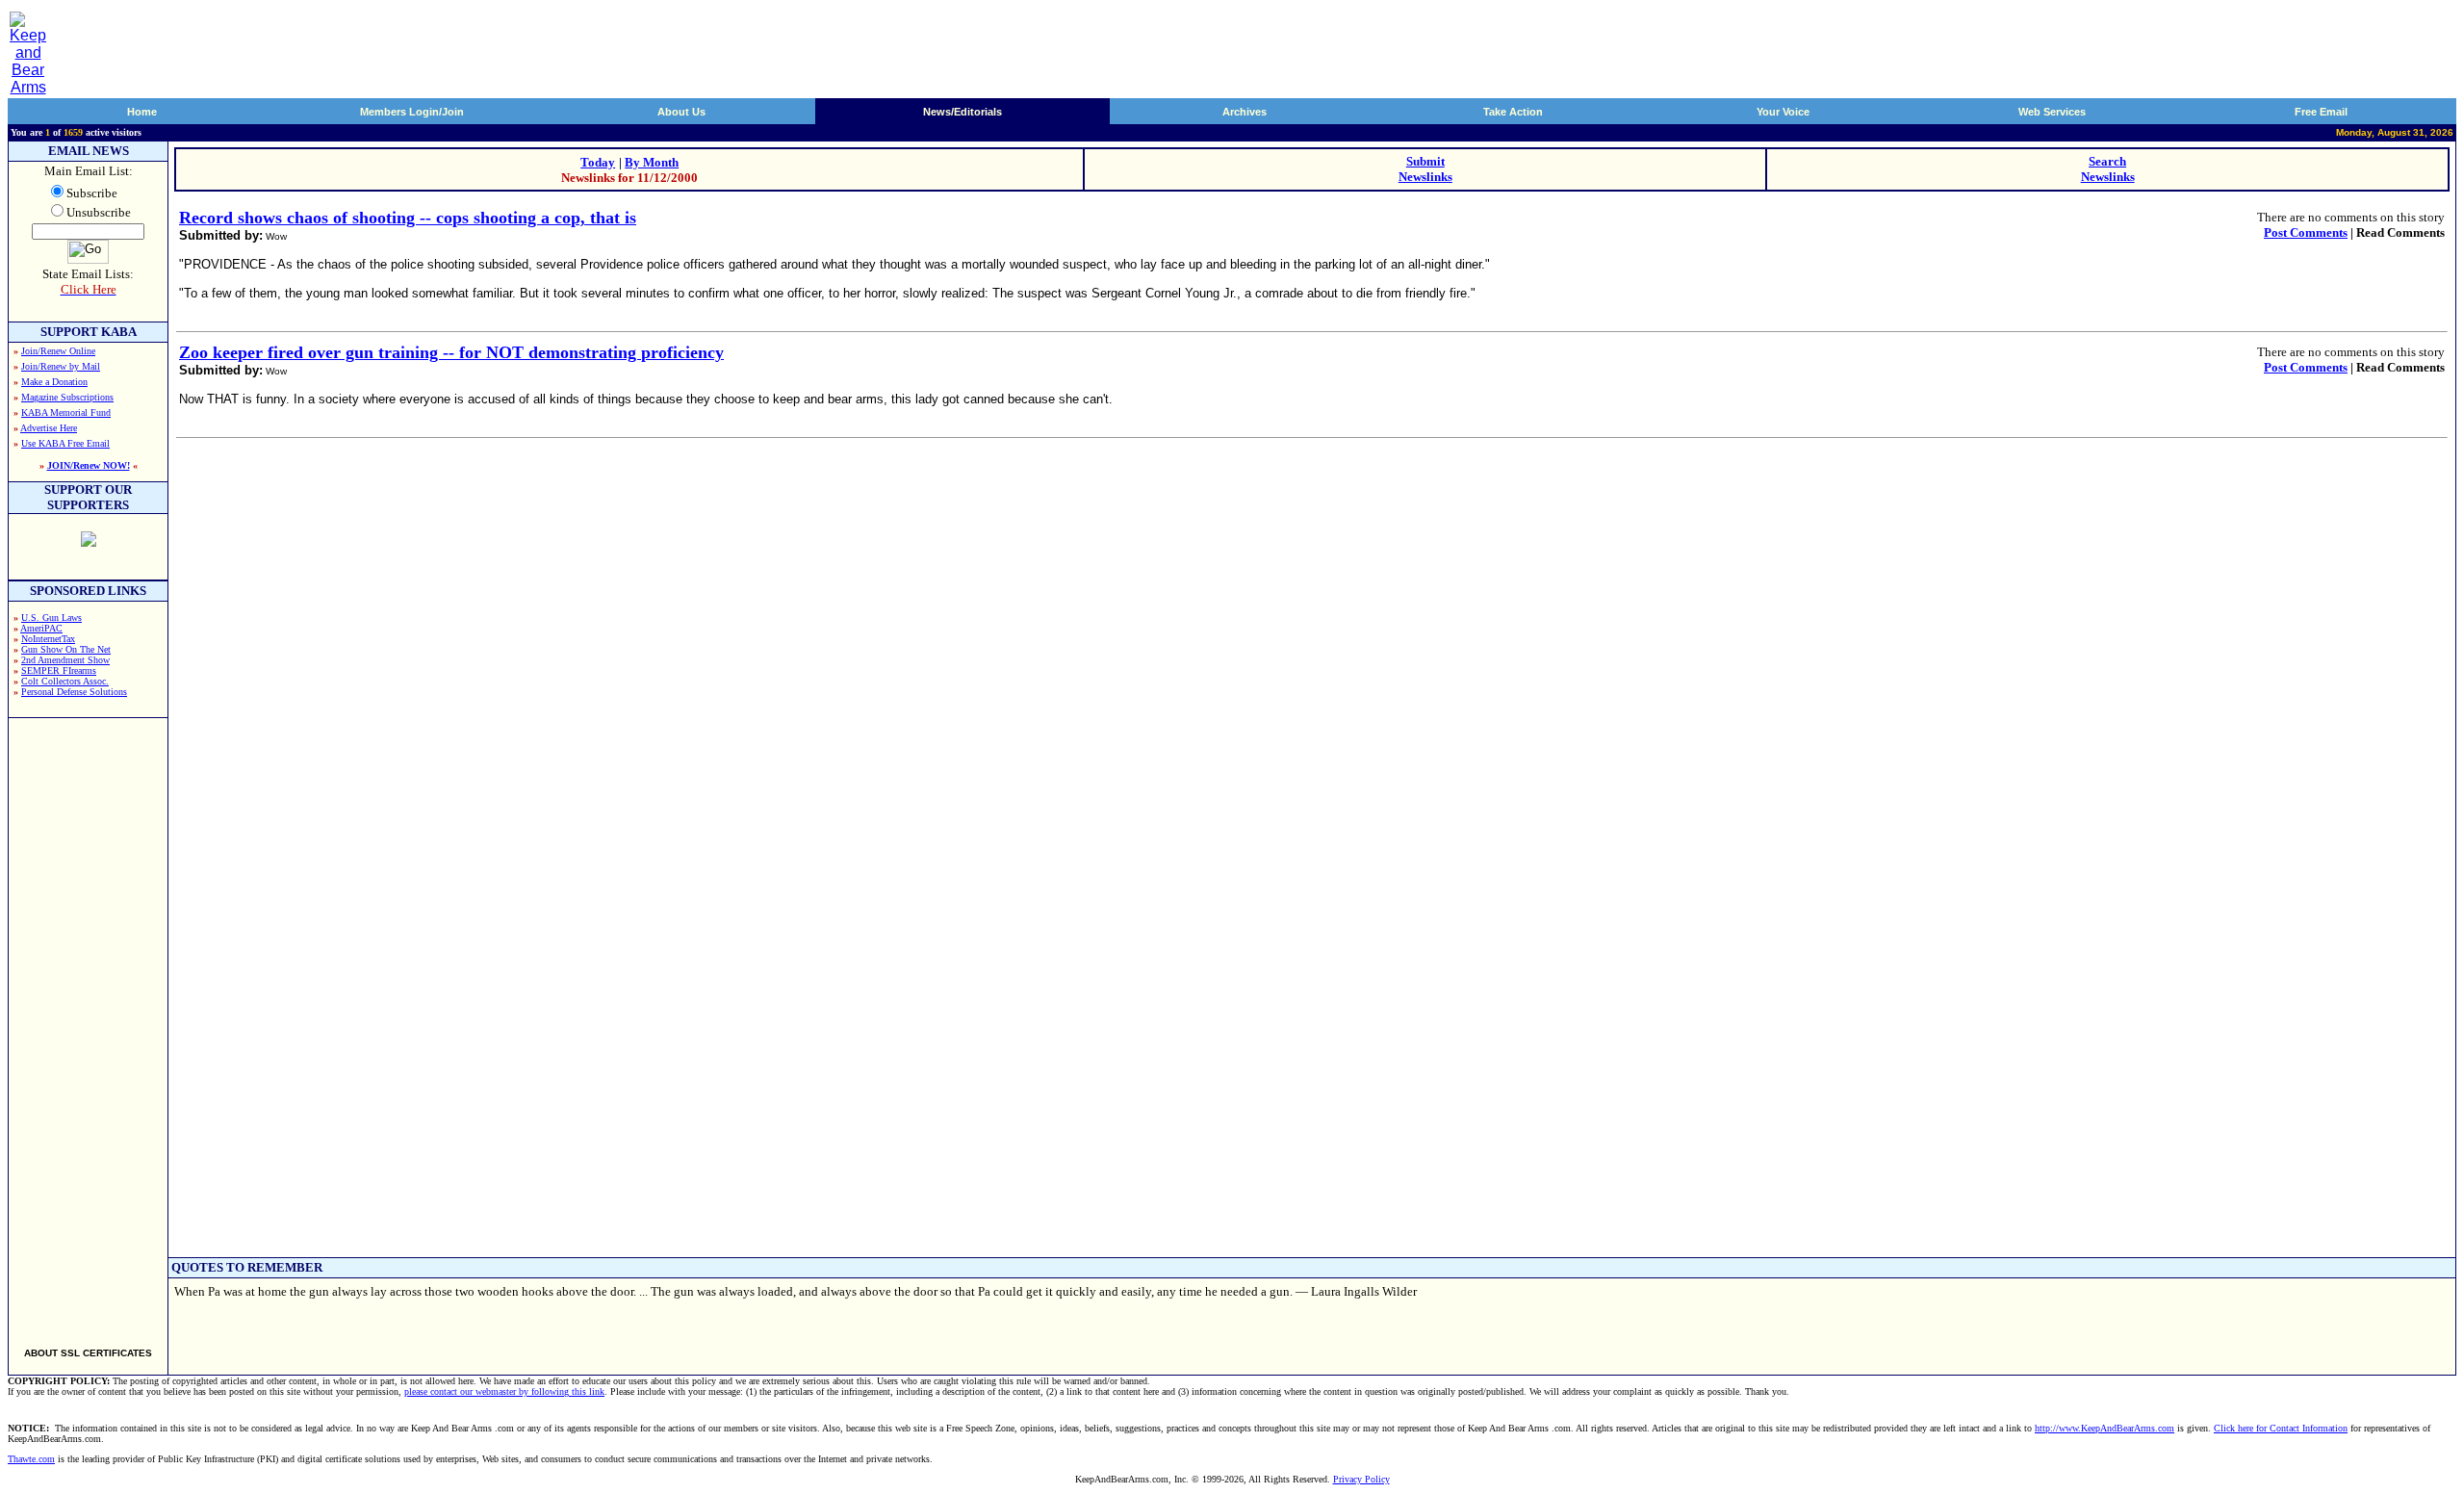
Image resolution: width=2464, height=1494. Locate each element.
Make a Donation (54, 382)
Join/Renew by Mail (61, 366)
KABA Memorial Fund (66, 412)
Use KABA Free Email (65, 443)
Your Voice (1783, 112)
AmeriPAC (41, 628)
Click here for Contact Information (2281, 1428)
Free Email (2321, 112)
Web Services (2052, 112)
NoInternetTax (48, 639)
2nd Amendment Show (65, 660)
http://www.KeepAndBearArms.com (2105, 1428)
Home (142, 112)
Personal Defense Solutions (74, 692)
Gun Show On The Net (66, 649)
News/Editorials (962, 112)
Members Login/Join (412, 112)
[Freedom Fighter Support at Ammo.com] (89, 541)
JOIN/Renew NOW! (89, 465)
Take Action (1513, 112)
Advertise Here (49, 428)
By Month (652, 162)
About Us (681, 112)
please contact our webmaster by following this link (504, 1391)
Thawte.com (31, 1459)
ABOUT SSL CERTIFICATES (88, 1353)
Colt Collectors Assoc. (65, 681)
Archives (1245, 112)
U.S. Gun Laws (51, 618)
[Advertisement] (89, 1024)
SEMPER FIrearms (59, 670)
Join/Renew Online (58, 351)
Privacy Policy (1361, 1479)
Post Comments (2306, 232)
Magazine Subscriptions (67, 397)
